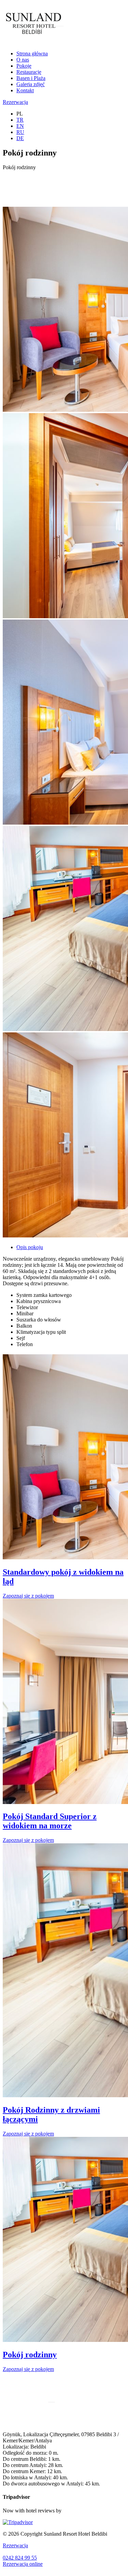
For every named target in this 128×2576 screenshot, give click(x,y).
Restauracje (29, 72)
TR (20, 120)
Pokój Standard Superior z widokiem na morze (50, 1821)
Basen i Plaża (31, 78)
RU (20, 132)
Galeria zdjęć (31, 84)
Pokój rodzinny (30, 2355)
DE (20, 138)
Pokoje (24, 66)
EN (20, 126)
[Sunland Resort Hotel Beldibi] (33, 42)
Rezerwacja (15, 102)
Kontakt (25, 90)
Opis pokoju (30, 1247)
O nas (23, 60)
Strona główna (32, 53)
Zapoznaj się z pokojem (28, 1596)
